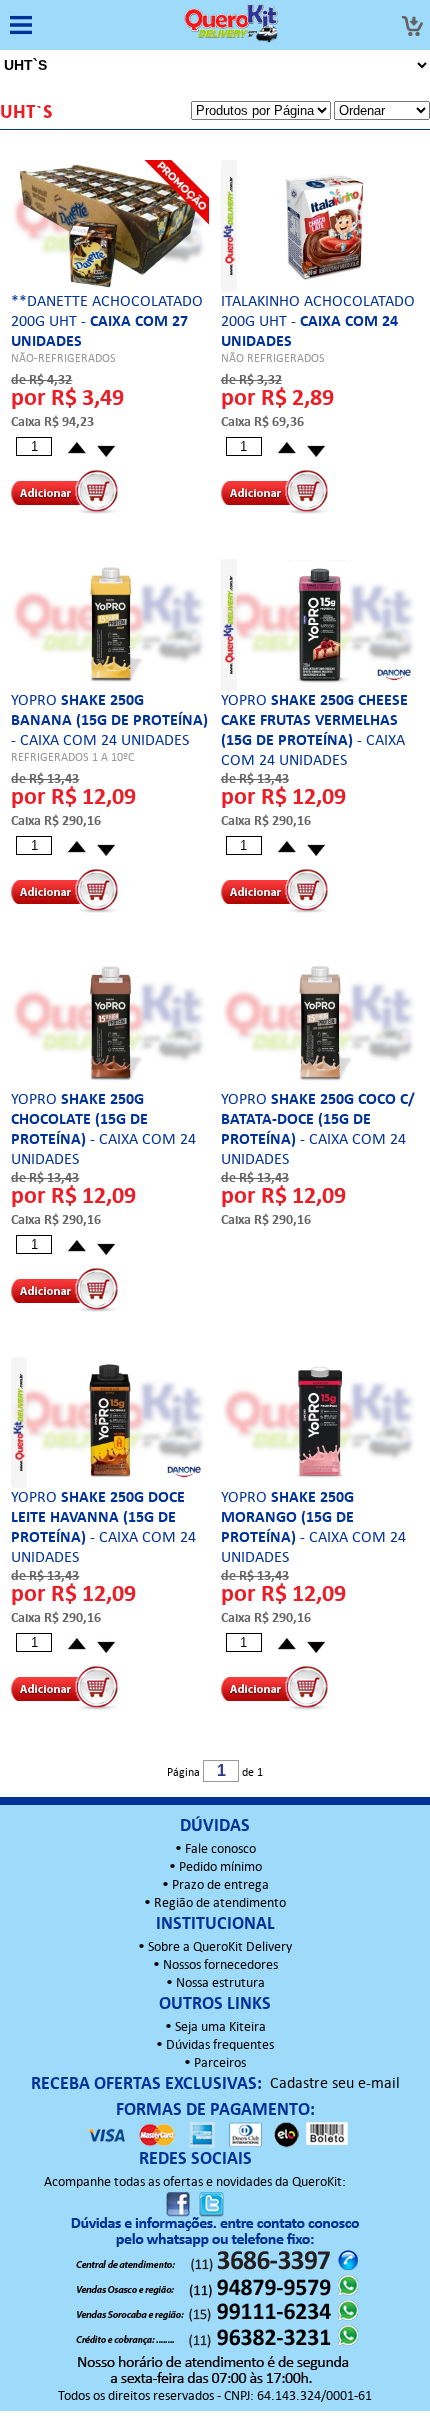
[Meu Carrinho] (412, 26)
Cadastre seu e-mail (335, 2084)
